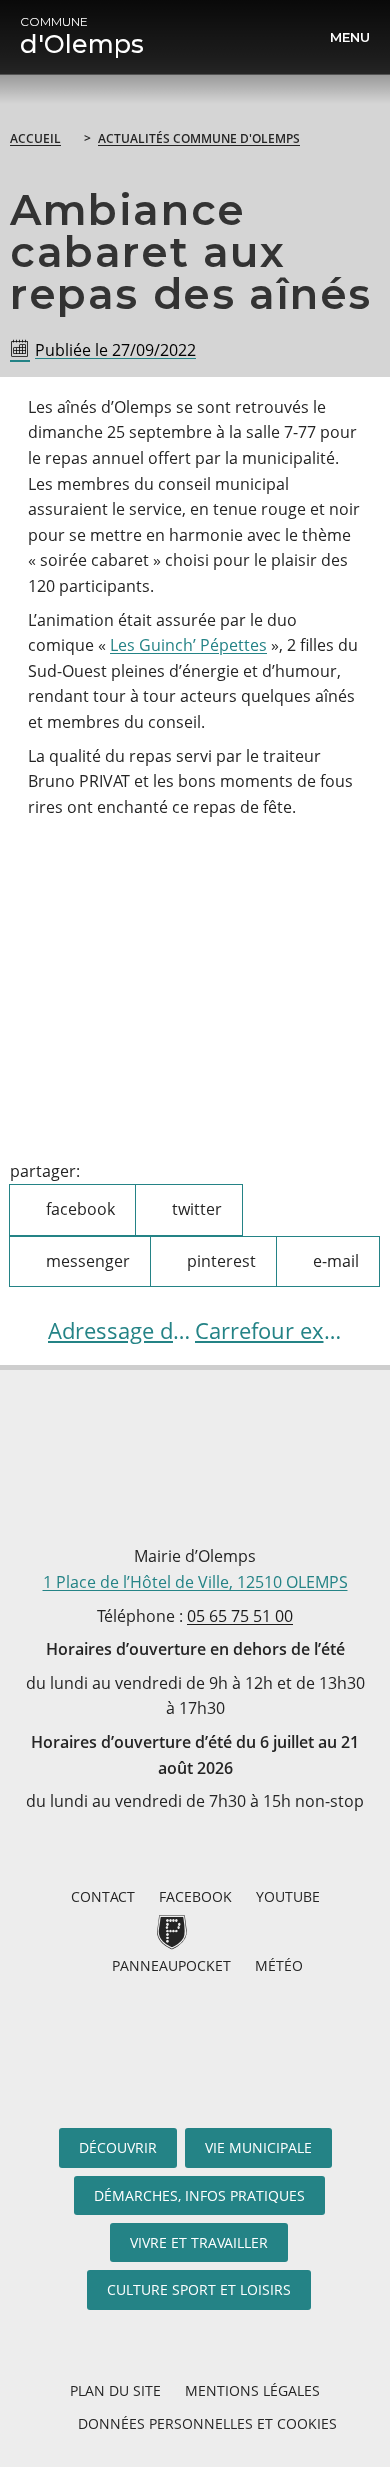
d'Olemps (82, 37)
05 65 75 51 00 (240, 1616)
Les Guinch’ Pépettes (188, 645)
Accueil (35, 138)
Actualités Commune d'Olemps (199, 138)
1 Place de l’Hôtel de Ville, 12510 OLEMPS (195, 1582)
